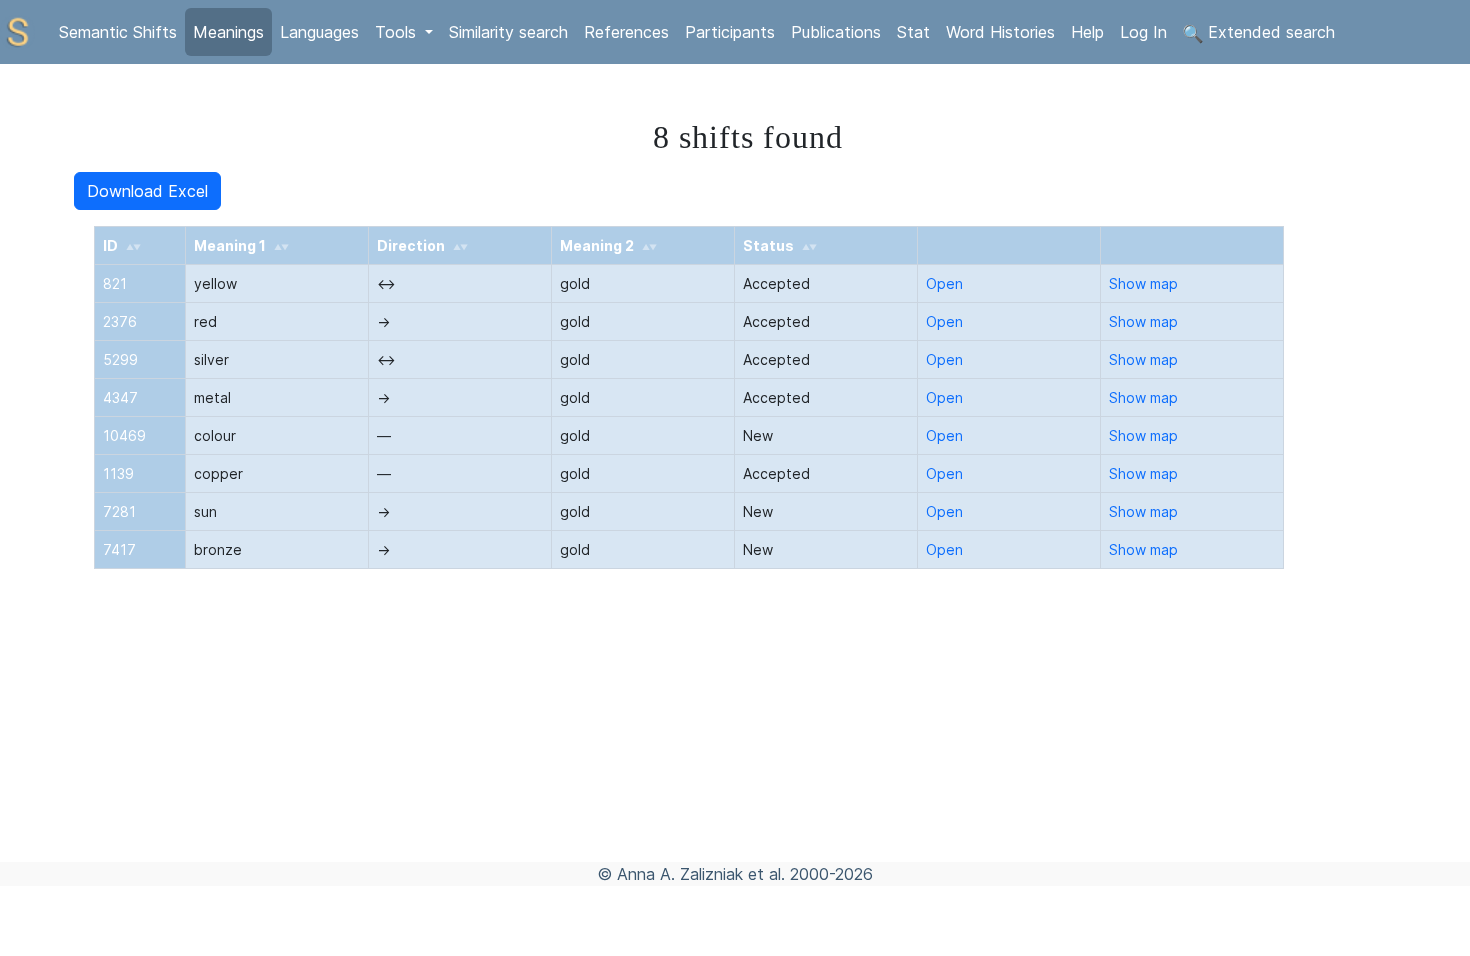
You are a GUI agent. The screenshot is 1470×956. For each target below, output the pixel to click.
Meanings (228, 32)
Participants (730, 32)
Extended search (1269, 32)
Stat (913, 32)
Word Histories (1000, 32)
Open (944, 283)
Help (1087, 32)
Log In (1143, 32)
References (626, 32)
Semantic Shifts (118, 32)
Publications (836, 32)
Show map (1143, 283)
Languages (319, 32)
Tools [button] (398, 32)
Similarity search (508, 32)
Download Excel (147, 191)
